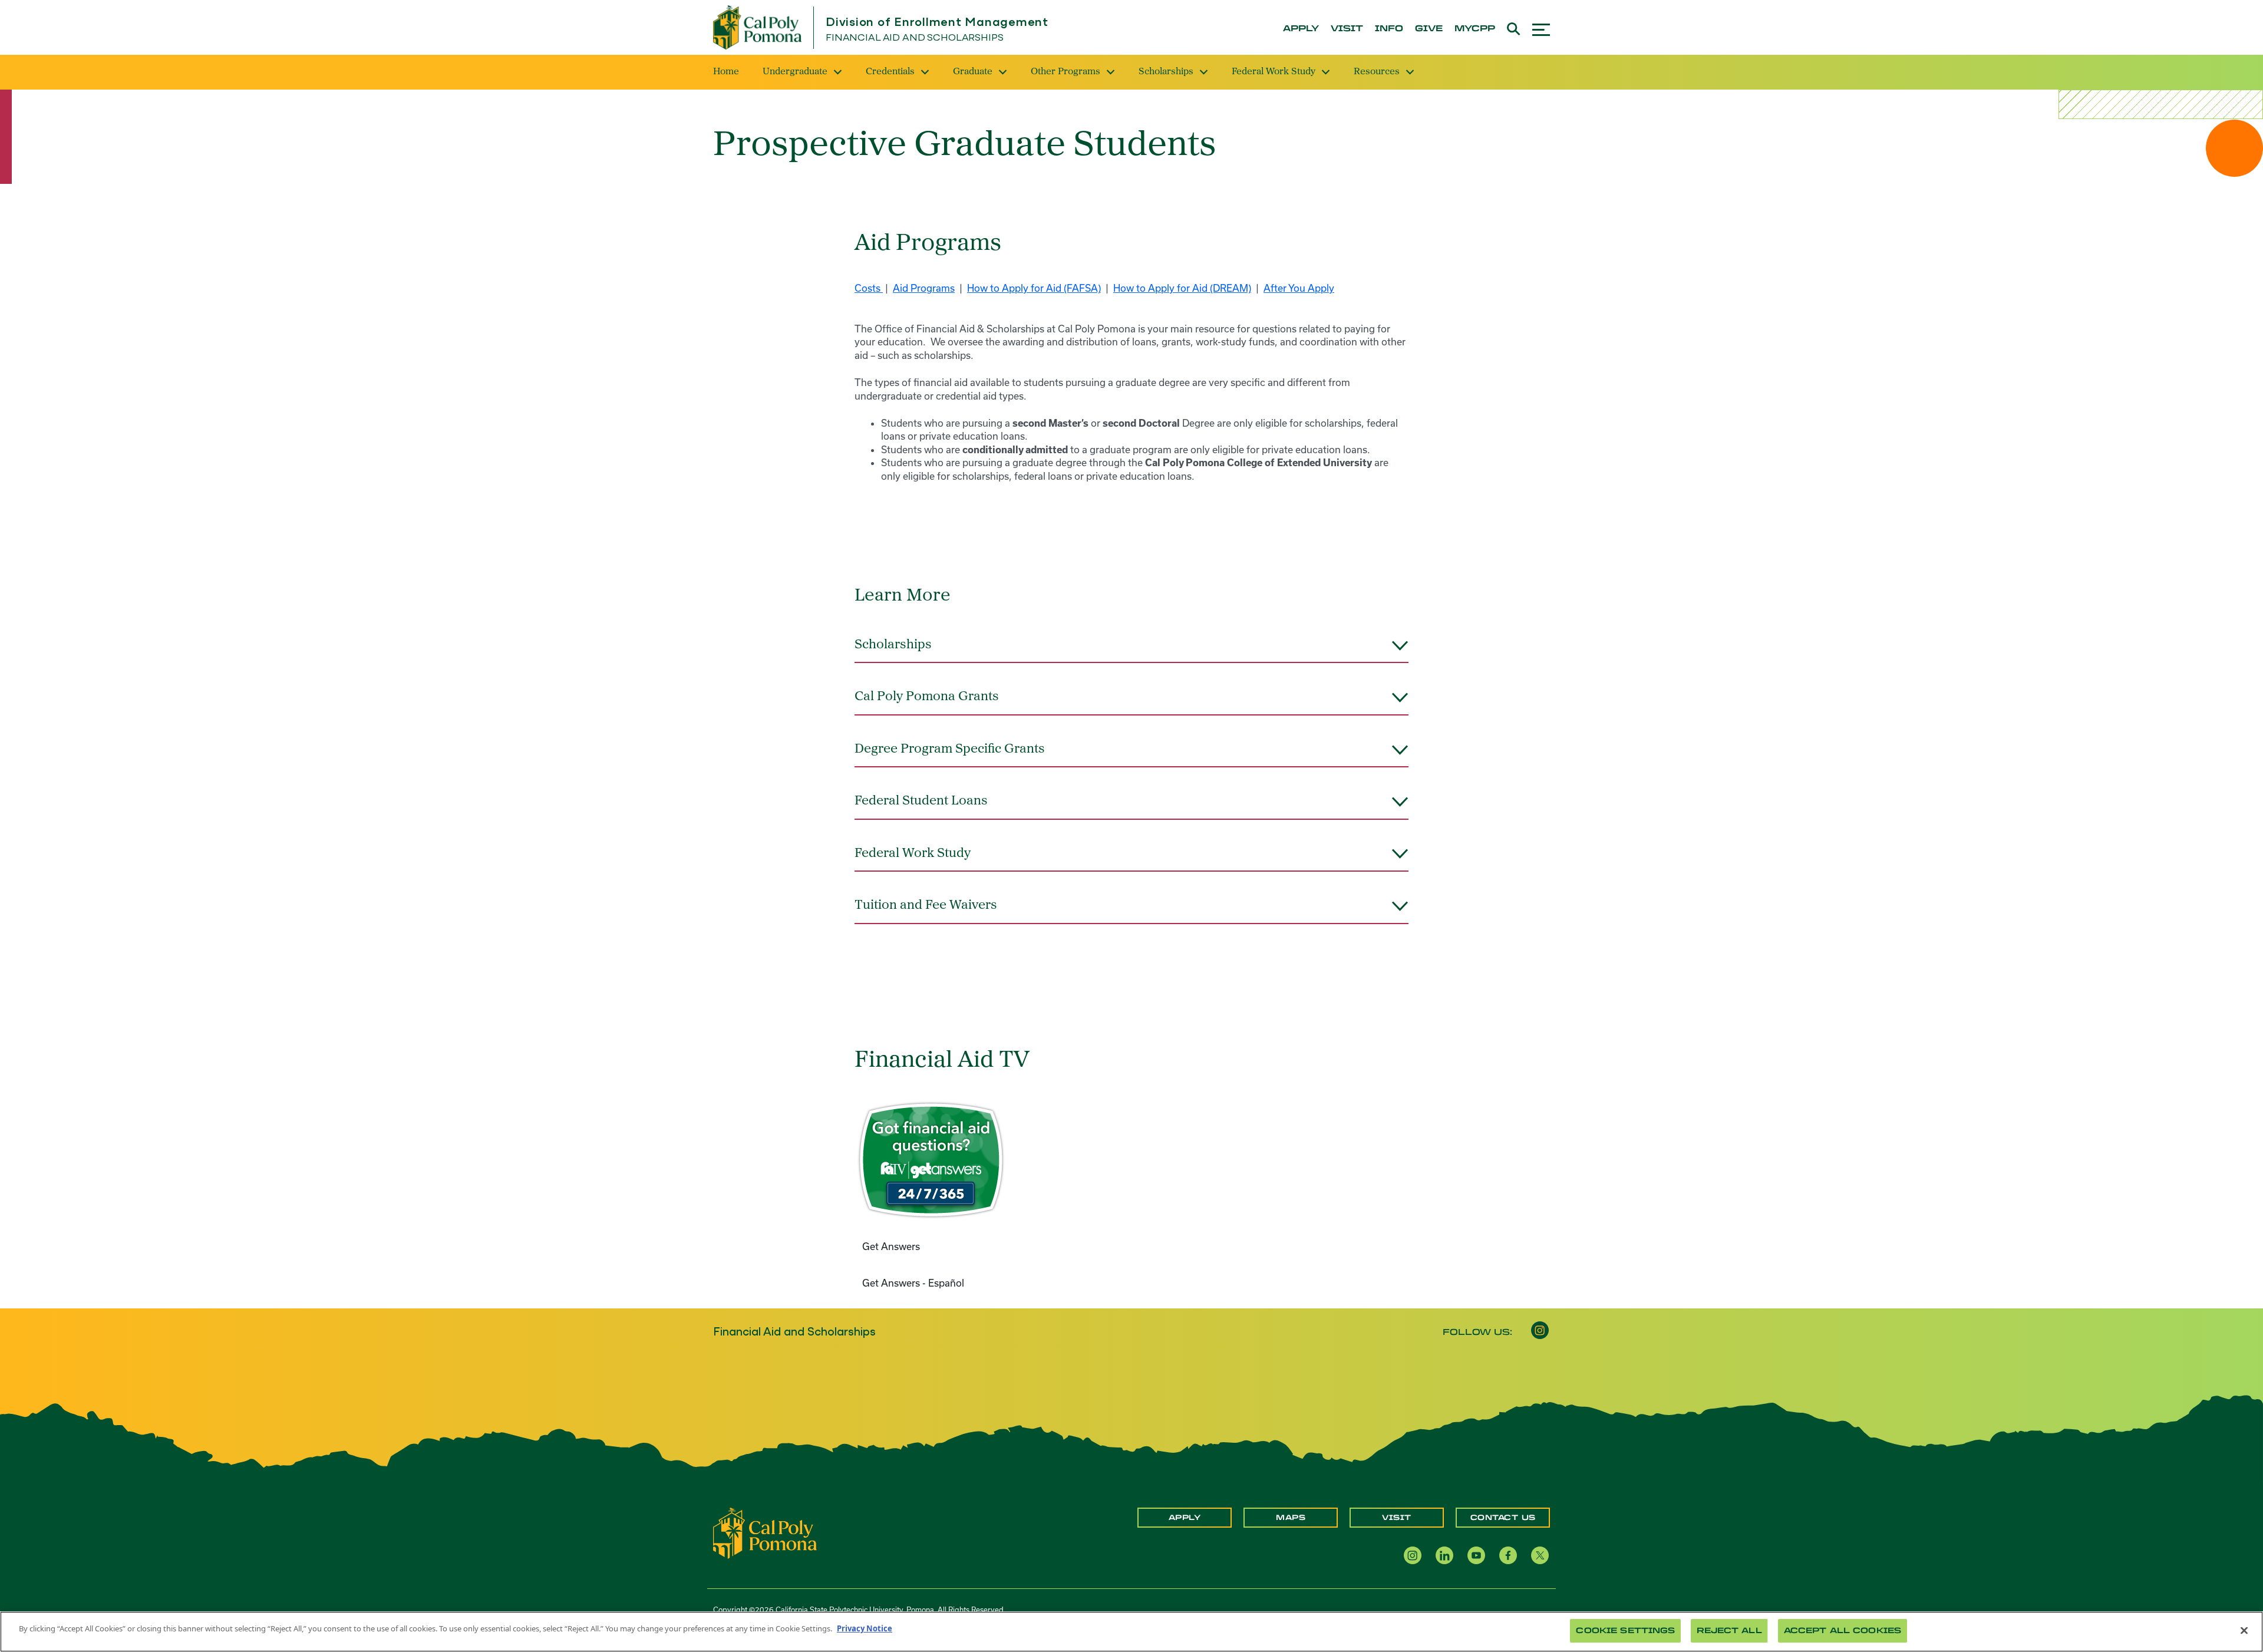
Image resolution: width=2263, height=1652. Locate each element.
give (1429, 29)
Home (726, 72)
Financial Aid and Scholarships (915, 38)
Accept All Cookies (1843, 1630)
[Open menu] (1541, 28)
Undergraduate (795, 72)
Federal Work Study (1274, 72)
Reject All (1729, 1630)
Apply (1185, 1518)
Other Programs (1065, 72)
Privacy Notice (865, 1628)
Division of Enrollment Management (937, 23)
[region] (1131, 1632)
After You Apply (1299, 288)
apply (1301, 29)
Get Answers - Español (914, 1283)
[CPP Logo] (765, 1532)
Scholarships (1166, 72)
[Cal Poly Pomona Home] (757, 27)
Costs (869, 288)
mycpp (1475, 29)
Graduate (973, 72)
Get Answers (891, 1246)
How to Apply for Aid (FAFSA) (1034, 288)
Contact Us (1503, 1518)
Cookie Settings (1625, 1630)
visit (1347, 29)
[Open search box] (1514, 27)
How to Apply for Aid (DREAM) (1182, 288)
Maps (1291, 1518)
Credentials (890, 72)
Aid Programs (924, 288)
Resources (1377, 72)
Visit (1397, 1518)
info (1389, 29)
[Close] (2244, 1630)
